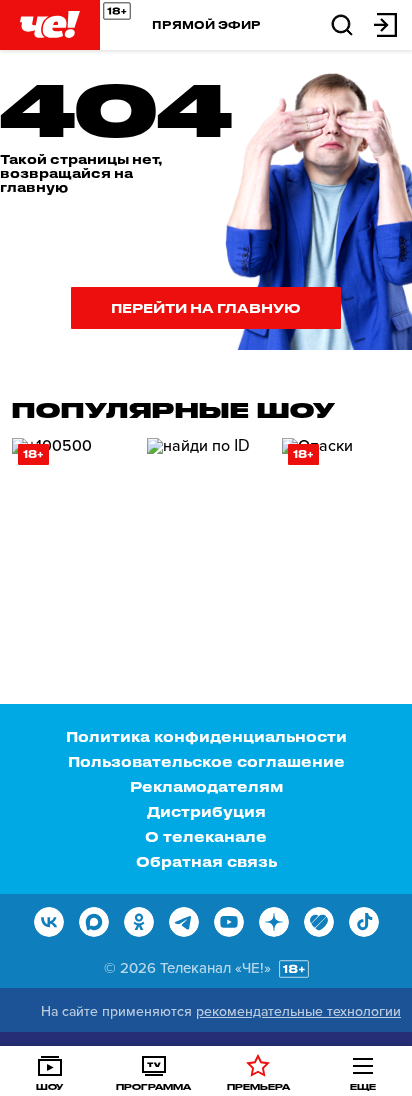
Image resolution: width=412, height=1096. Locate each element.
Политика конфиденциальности (206, 736)
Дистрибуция (206, 811)
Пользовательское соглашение (206, 761)
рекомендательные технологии (298, 1011)
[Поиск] (342, 23)
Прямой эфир (206, 24)
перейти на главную (206, 307)
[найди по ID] (207, 523)
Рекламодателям (206, 786)
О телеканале (206, 836)
